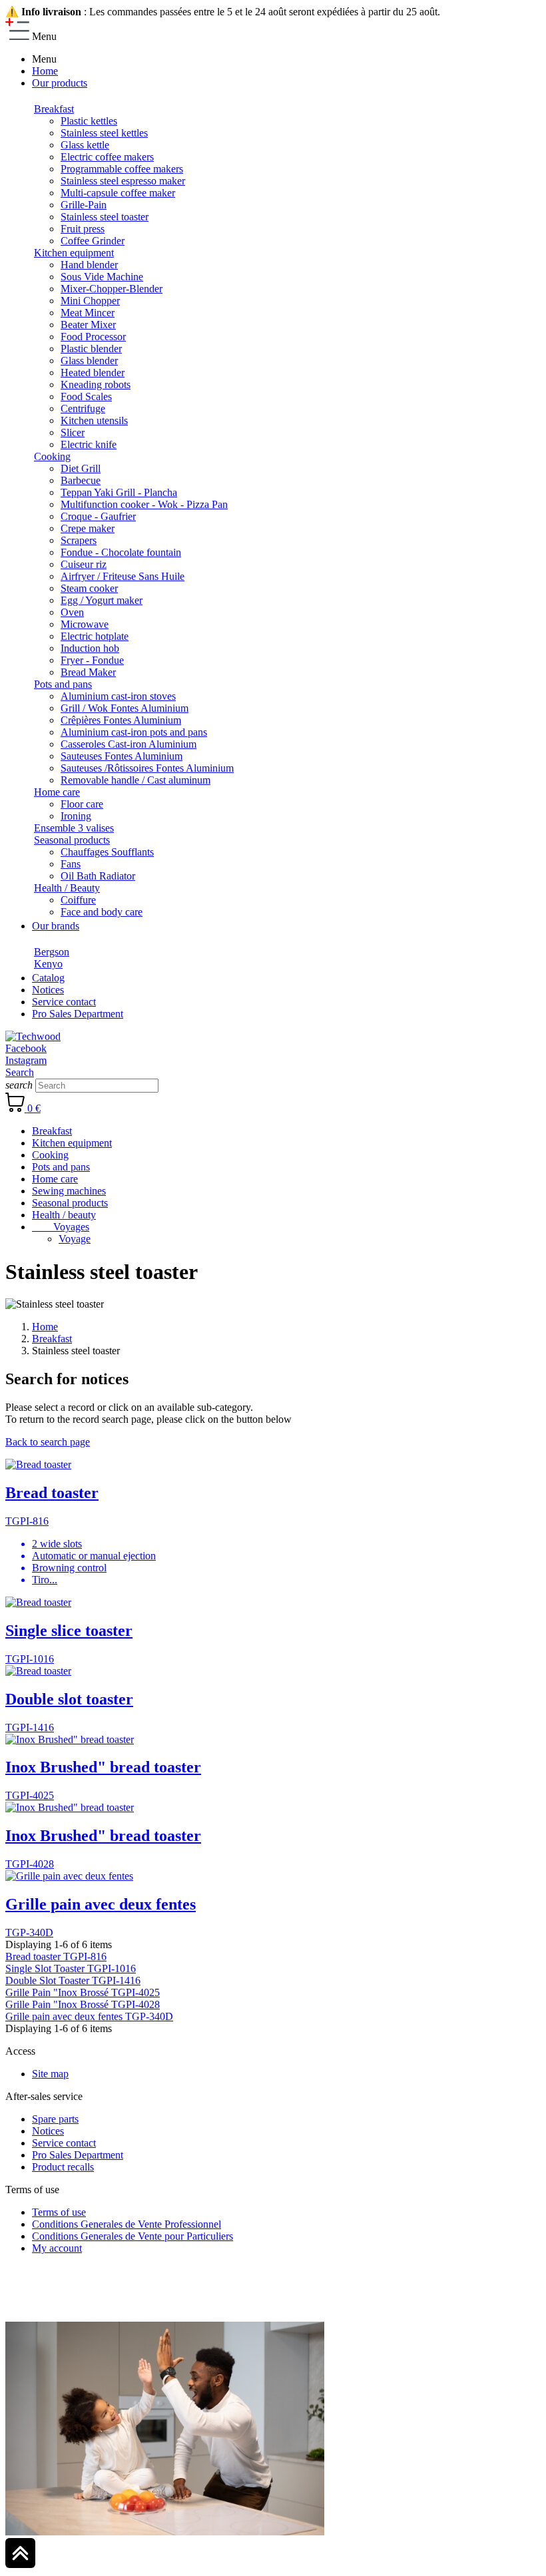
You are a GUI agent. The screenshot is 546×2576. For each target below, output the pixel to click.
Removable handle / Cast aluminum (136, 780)
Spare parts (55, 2119)
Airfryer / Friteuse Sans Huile (123, 576)
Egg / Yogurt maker (102, 600)
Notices (48, 2131)
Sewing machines (69, 1191)
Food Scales (86, 396)
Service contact (64, 2143)
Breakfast (54, 109)
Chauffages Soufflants (107, 852)
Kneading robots (96, 385)
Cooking (52, 456)
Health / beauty (64, 1215)
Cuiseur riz (84, 564)
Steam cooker (89, 588)
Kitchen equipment (74, 253)
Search (20, 1072)
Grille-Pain (84, 205)
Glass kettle (85, 145)
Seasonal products (72, 840)
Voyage (75, 1239)
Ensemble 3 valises (74, 828)
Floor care (82, 804)
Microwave (85, 624)
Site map (50, 2074)
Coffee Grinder (93, 241)
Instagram (26, 1060)
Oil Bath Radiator (98, 876)
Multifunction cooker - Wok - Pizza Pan (144, 504)
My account (57, 2248)
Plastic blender (91, 349)
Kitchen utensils (94, 420)
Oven (72, 612)
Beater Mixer (88, 325)
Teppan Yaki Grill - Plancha (119, 492)
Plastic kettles (89, 121)
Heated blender (93, 373)
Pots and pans (63, 684)
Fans (71, 864)
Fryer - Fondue (92, 660)
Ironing (76, 816)
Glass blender (89, 361)
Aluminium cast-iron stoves (118, 696)
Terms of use (59, 2212)
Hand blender (89, 265)
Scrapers (79, 540)
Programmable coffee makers (122, 169)
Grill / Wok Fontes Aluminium (125, 708)
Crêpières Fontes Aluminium (121, 720)
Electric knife (89, 444)
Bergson (52, 952)
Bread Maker (88, 672)
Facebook (26, 1048)
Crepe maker (88, 528)
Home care (57, 792)
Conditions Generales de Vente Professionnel (127, 2224)
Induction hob (90, 648)
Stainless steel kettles (104, 133)
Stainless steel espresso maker (123, 181)
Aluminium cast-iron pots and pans (134, 732)
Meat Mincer (88, 313)
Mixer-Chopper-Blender (112, 289)
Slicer (73, 432)
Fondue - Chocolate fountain (121, 552)
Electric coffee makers (107, 157)
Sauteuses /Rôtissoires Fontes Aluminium (147, 768)
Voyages (61, 1227)
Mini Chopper (90, 301)
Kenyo (48, 964)
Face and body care (102, 912)
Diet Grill (81, 468)
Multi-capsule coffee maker (118, 193)
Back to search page (48, 1442)
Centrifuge (83, 408)
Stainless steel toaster (105, 217)
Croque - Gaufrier (98, 516)
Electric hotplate (95, 636)
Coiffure (78, 900)
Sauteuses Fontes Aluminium (122, 756)
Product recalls (63, 2167)
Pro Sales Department (78, 2155)
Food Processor (93, 337)
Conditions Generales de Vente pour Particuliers (133, 2236)
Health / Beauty (67, 888)
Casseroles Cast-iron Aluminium (129, 744)
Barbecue (81, 480)
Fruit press (83, 229)
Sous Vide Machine (102, 277)
